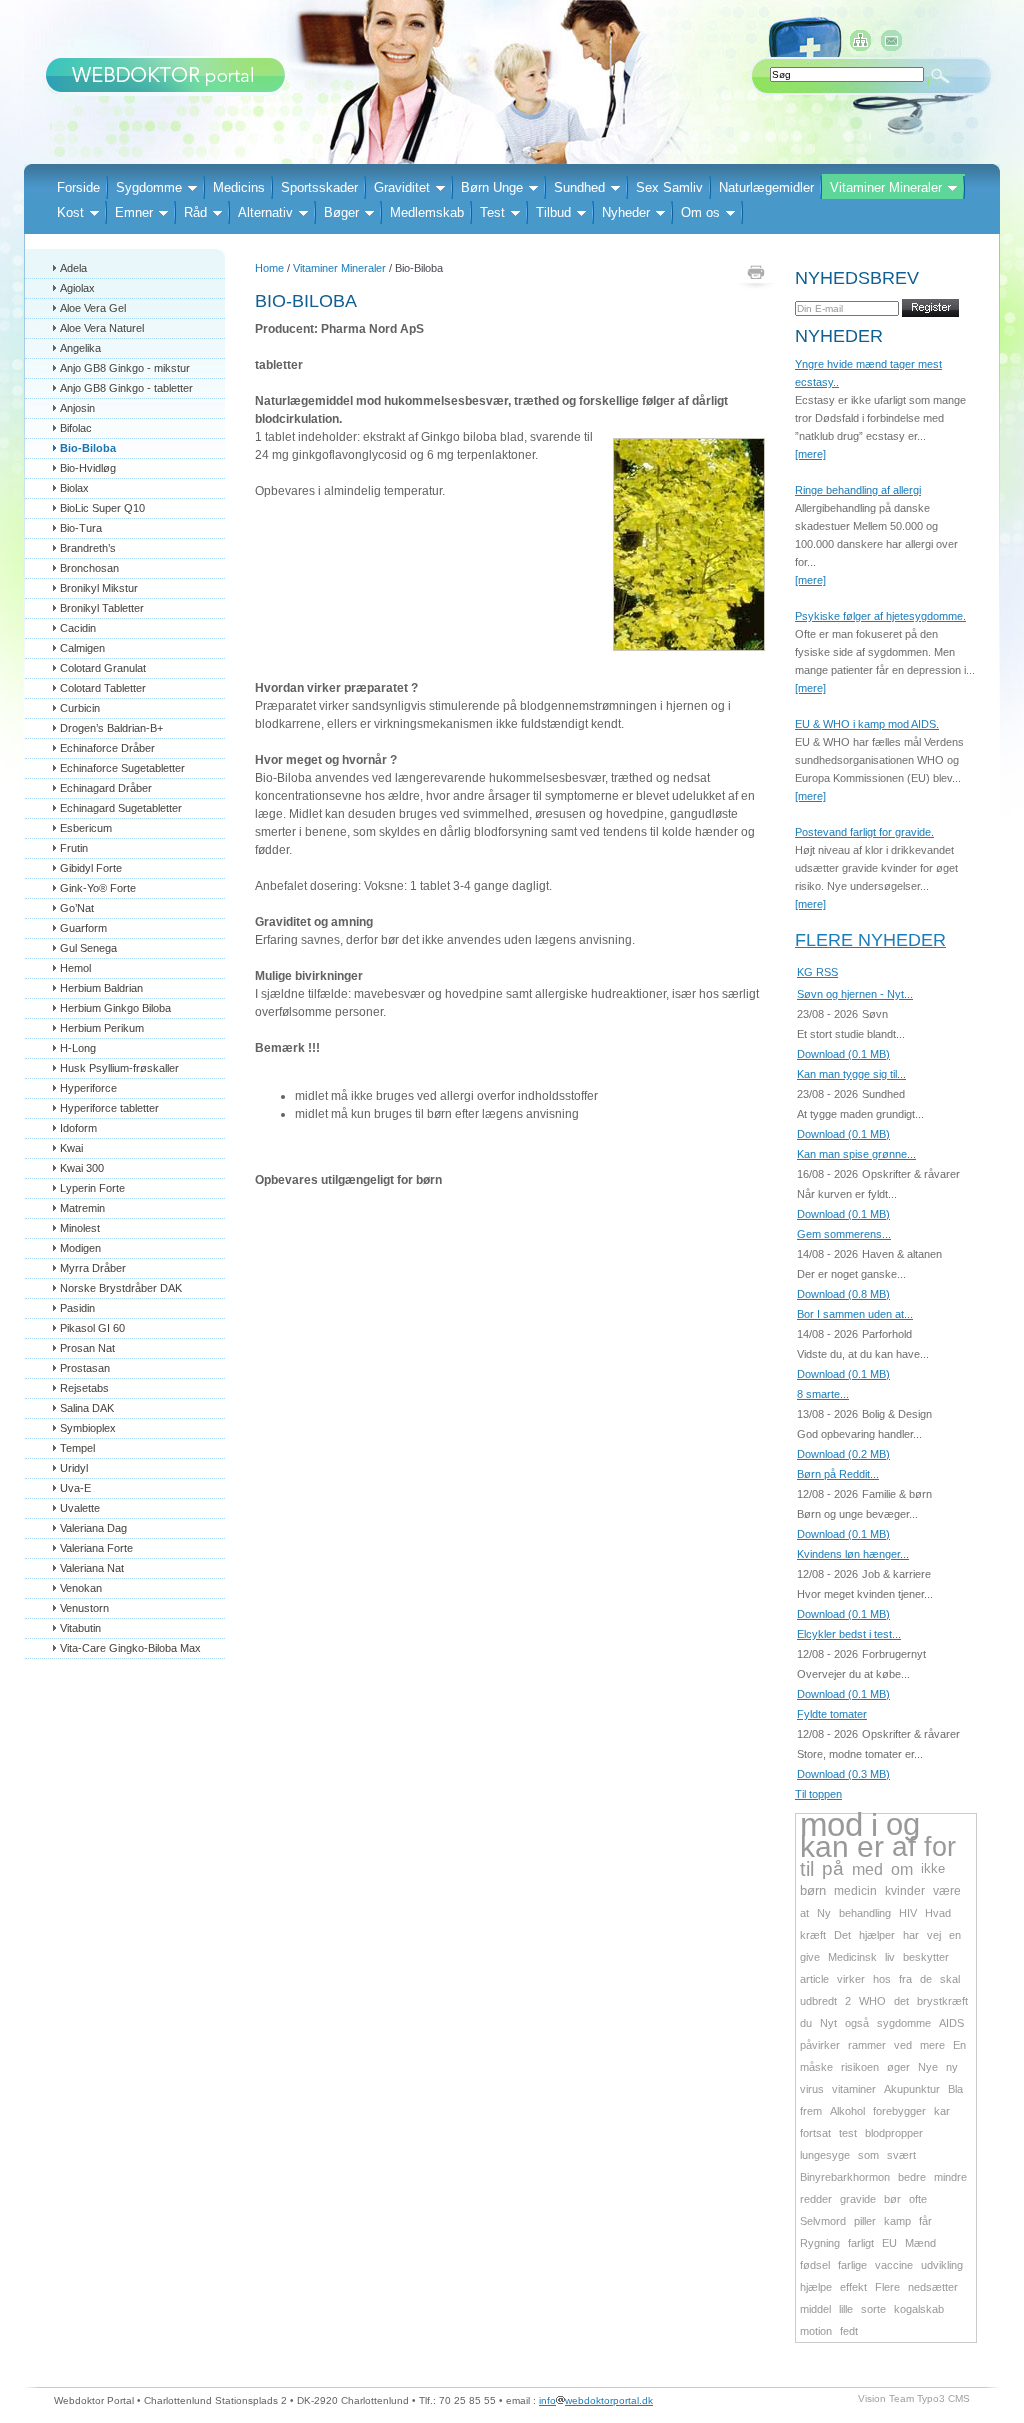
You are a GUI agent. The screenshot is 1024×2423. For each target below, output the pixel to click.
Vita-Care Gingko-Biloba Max (130, 1648)
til (807, 1869)
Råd (195, 212)
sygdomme (904, 2023)
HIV (908, 1913)
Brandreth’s (88, 548)
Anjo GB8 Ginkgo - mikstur (125, 368)
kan (824, 1846)
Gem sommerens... (844, 1234)
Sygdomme (149, 187)
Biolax (74, 488)
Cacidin (78, 628)
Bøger (341, 212)
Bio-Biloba (88, 448)
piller (865, 2221)
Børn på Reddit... (838, 1474)
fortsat (815, 2133)
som (868, 2155)
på (833, 1868)
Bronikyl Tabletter (102, 608)
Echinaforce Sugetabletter (122, 768)
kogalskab (919, 2309)
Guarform (83, 928)
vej (934, 1935)
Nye (928, 2067)
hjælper (877, 1935)
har (911, 1935)
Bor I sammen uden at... (855, 1314)
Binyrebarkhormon (845, 2177)
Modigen (80, 1248)
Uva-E (75, 1488)
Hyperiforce (88, 1088)
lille (846, 2309)
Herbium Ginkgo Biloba (115, 1008)
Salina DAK (87, 1408)
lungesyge (825, 2155)
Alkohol (847, 2111)
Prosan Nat (87, 1348)
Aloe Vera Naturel (102, 328)
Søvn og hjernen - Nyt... (855, 994)
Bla (955, 2089)
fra (905, 1979)
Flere (887, 2287)
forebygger (899, 2111)
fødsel (815, 2265)
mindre (950, 2177)
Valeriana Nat (92, 1568)
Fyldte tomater (832, 1714)
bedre (912, 2177)
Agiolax (77, 288)
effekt (853, 2287)
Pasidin (77, 1308)
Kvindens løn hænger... (853, 1554)
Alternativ (265, 212)
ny (952, 2067)
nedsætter (933, 2287)
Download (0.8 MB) (843, 1294)
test (848, 2133)
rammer (867, 2045)
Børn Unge (492, 187)
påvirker (820, 2045)
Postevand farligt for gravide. (864, 832)
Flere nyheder (870, 940)
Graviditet (402, 187)
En (959, 2045)
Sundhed (579, 187)
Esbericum (86, 828)
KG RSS (817, 972)
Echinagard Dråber (106, 788)
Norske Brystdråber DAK (121, 1288)
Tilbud (553, 212)
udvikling (942, 2265)
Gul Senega (88, 948)
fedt (849, 2331)
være (947, 1891)
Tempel (77, 1448)
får (925, 2221)
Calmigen (82, 648)
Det (842, 1935)
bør (892, 2199)
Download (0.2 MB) (843, 1454)
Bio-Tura (81, 528)
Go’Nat (77, 908)
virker (851, 1979)
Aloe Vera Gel (93, 308)
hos (882, 1979)
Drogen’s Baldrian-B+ (111, 728)
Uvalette (80, 1508)
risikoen (860, 2067)
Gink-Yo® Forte (98, 888)
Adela (73, 268)
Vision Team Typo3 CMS (914, 2398)
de (926, 1979)
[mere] (810, 454)
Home (269, 268)
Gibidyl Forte (91, 868)
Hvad (938, 1913)
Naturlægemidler (766, 187)
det (901, 2001)
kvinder (905, 1891)
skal (950, 1979)
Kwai (71, 1148)
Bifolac (76, 428)
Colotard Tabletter (103, 688)
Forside (78, 187)
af (904, 1846)
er (870, 1846)
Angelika (80, 348)
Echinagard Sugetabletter (121, 808)
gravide (858, 2199)
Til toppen (818, 1794)
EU (889, 2243)
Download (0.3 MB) (843, 1774)
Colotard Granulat (103, 668)
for (940, 1847)
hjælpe (816, 2287)
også (857, 2023)
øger (898, 2067)
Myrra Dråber (93, 1268)
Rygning (820, 2243)
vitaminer (854, 2089)
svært (901, 2155)
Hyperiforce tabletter (109, 1108)
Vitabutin (80, 1628)
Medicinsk (852, 1957)
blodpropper (894, 2133)
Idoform (78, 1128)
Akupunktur (912, 2089)
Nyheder (626, 212)
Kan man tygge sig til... (851, 1074)
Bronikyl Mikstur (99, 588)
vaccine (894, 2265)
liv (890, 1957)
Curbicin (80, 708)
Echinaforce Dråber (107, 748)
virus (812, 2089)
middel (815, 2309)
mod (831, 1824)
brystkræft (942, 2001)
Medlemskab (427, 212)
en (955, 1935)
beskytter (926, 1957)
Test (492, 212)
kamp (897, 2221)
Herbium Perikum (102, 1028)
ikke (933, 1868)
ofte (918, 2199)
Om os (700, 212)
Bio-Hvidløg (88, 468)
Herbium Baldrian (101, 988)
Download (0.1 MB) (843, 1054)
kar (942, 2111)
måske (816, 2067)
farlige (852, 2265)
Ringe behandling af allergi (858, 490)
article (814, 1979)
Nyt (828, 2023)
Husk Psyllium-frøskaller (119, 1068)
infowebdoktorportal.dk (596, 2400)
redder (816, 2199)
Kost (70, 212)
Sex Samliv (669, 187)
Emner (134, 212)
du (806, 2023)
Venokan (81, 1588)
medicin (855, 1891)
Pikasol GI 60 (92, 1328)
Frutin (74, 848)
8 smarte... (823, 1394)
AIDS (951, 2023)
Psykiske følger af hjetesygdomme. (880, 616)
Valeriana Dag (93, 1528)
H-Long (78, 1048)
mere (932, 2045)
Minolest (80, 1228)
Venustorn (84, 1608)
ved (903, 2045)
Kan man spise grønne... (856, 1154)
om (902, 1869)
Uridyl (74, 1468)
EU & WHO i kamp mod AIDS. (867, 724)
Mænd (920, 2243)
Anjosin (77, 408)
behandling (865, 1913)
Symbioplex (88, 1428)
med (867, 1869)
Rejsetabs (84, 1388)
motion (816, 2331)
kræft (813, 1935)
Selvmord (823, 2221)
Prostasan (85, 1368)
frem (811, 2111)
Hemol (75, 968)
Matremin (82, 1208)
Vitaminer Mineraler (886, 187)
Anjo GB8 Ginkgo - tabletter (126, 388)
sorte (873, 2309)
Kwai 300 (82, 1168)
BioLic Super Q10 (102, 508)
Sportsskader (319, 187)
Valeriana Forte (96, 1548)
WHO (872, 2001)
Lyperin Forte (92, 1188)
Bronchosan (89, 568)
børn (813, 1890)
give (810, 1957)
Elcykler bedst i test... (849, 1634)
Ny (824, 1913)
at (804, 1913)
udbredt (818, 2001)
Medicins (239, 187)
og (903, 1824)
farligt (861, 2243)
